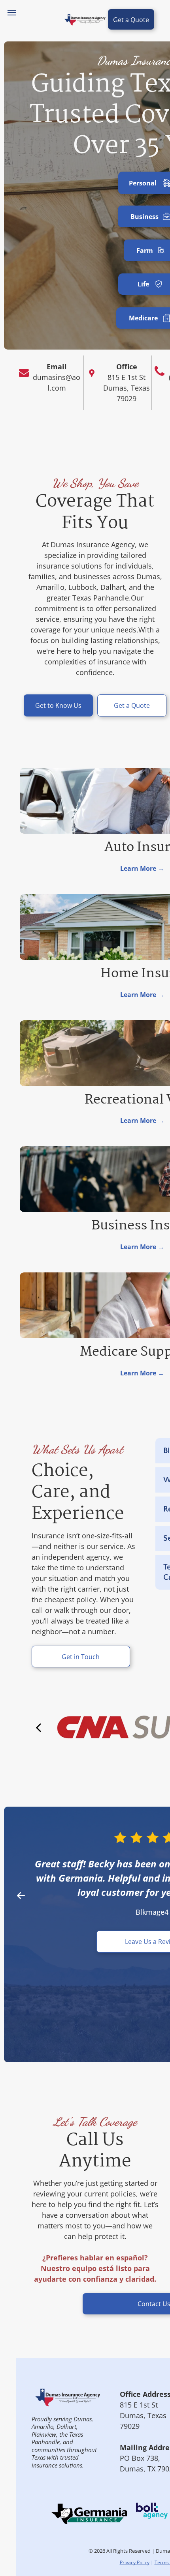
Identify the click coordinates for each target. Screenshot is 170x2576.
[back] (38, 1727)
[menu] (12, 13)
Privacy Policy (135, 2562)
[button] (21, 1895)
